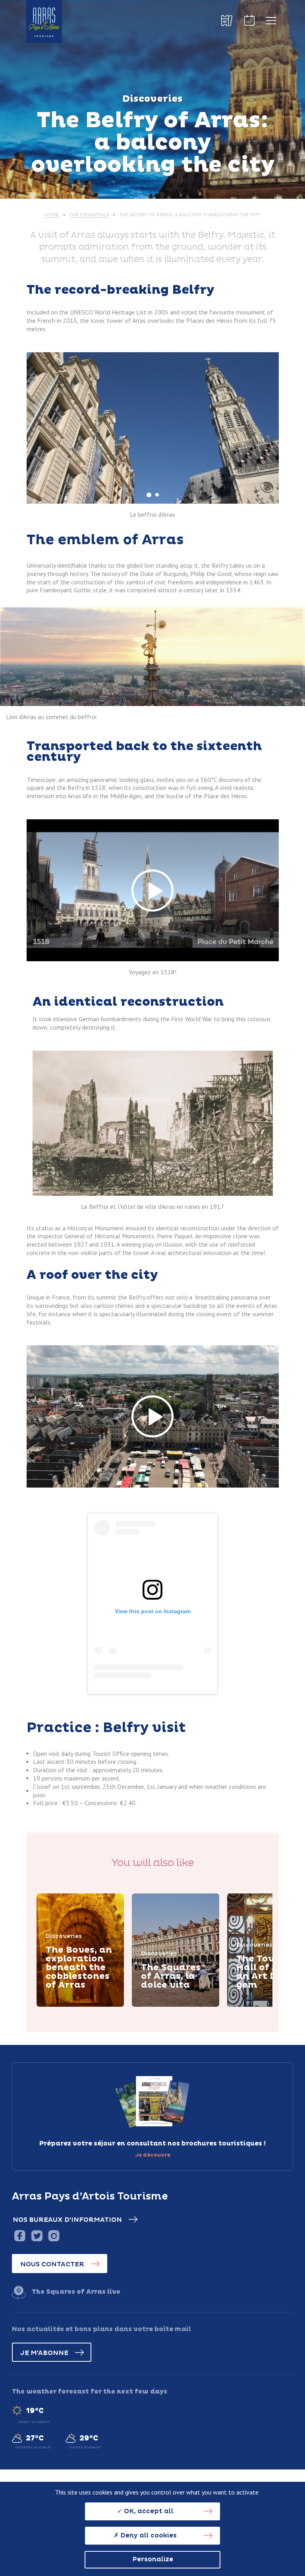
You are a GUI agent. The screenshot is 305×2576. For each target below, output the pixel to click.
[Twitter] (37, 2236)
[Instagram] (54, 2236)
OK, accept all (148, 2511)
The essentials (89, 215)
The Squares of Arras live (76, 2292)
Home (52, 215)
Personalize (153, 2559)
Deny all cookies (148, 2535)
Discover (70, 2006)
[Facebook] (20, 2236)
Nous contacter (52, 2264)
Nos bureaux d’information (67, 2220)
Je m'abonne (44, 2353)
